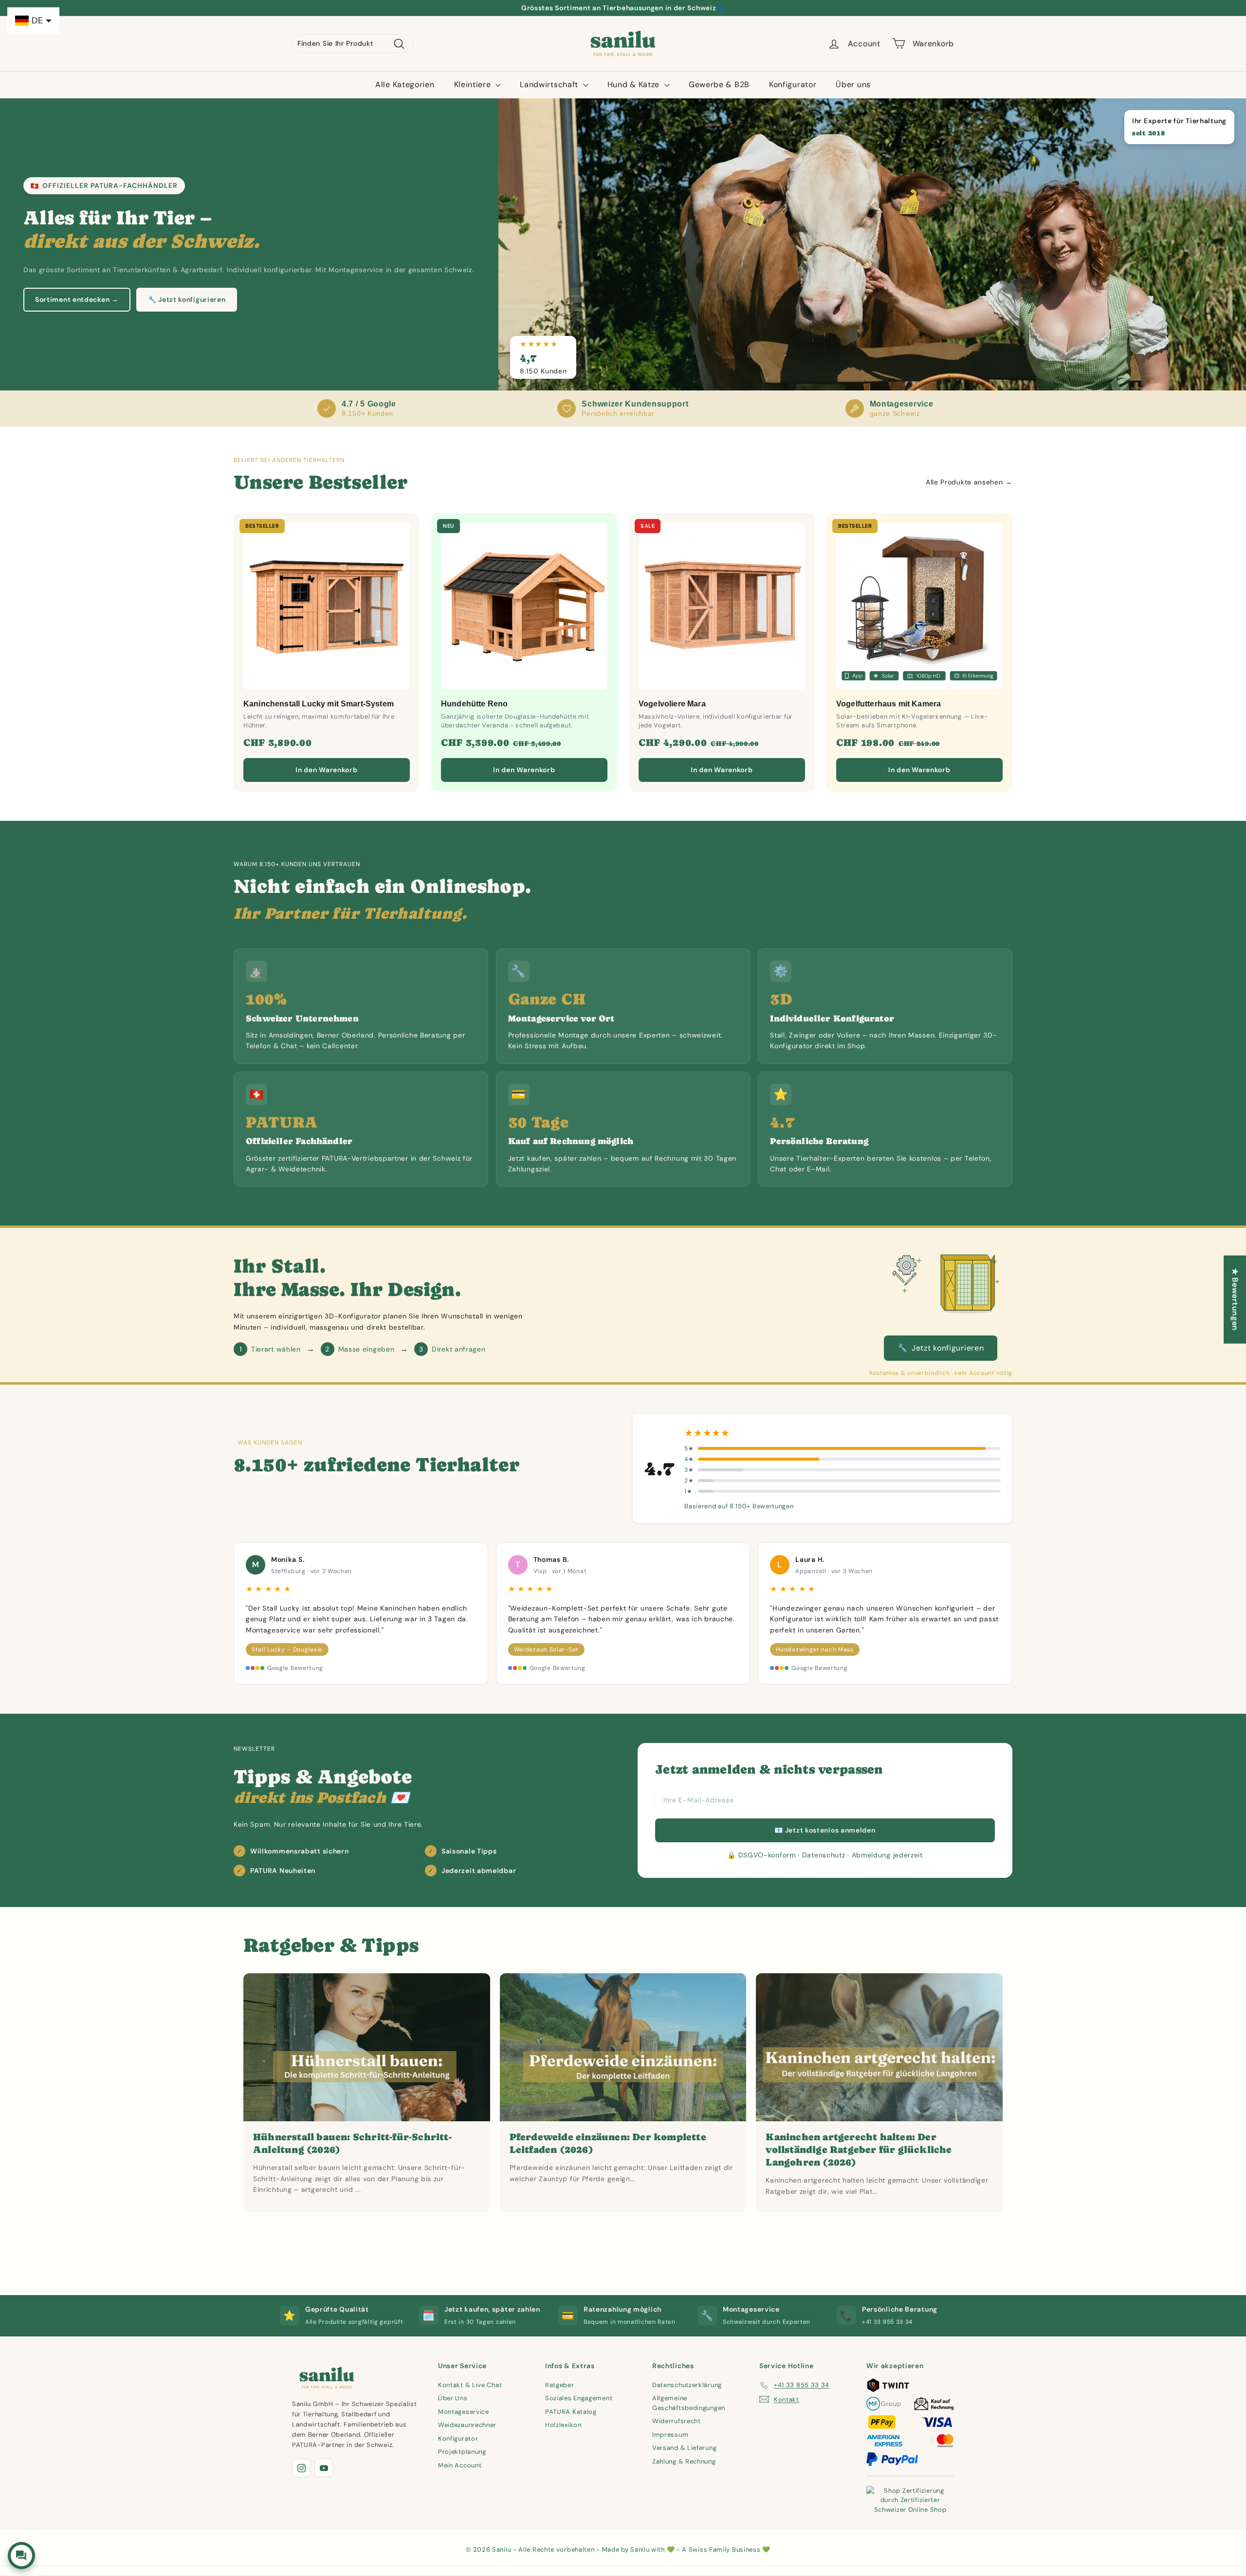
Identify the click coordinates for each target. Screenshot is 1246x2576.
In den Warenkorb (326, 770)
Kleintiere (474, 84)
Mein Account (460, 2465)
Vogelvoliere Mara (672, 704)
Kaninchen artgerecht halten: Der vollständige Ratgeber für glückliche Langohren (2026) (859, 2150)
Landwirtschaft (550, 84)
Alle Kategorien (405, 84)
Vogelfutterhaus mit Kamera (889, 704)
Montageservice (464, 2412)
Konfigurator (793, 84)
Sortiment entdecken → (77, 299)
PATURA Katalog (571, 2412)
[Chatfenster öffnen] (21, 2556)
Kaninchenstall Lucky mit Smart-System (319, 704)
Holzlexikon (563, 2425)
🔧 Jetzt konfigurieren (187, 299)
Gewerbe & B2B (719, 84)
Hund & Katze (635, 84)
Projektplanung (462, 2452)
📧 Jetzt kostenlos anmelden (825, 1830)
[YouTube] (324, 2468)
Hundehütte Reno (474, 704)
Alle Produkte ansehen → (969, 482)
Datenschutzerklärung (687, 2385)
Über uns (853, 84)
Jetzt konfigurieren (941, 1348)
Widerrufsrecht (677, 2421)
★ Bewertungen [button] (1235, 1299)
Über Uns (453, 2398)
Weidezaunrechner (467, 2425)
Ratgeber (560, 2385)
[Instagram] (301, 2468)
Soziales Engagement (579, 2398)
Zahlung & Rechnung (684, 2461)
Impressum (670, 2435)
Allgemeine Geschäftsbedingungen (689, 2403)
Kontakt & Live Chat (470, 2385)
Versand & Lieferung (684, 2448)
